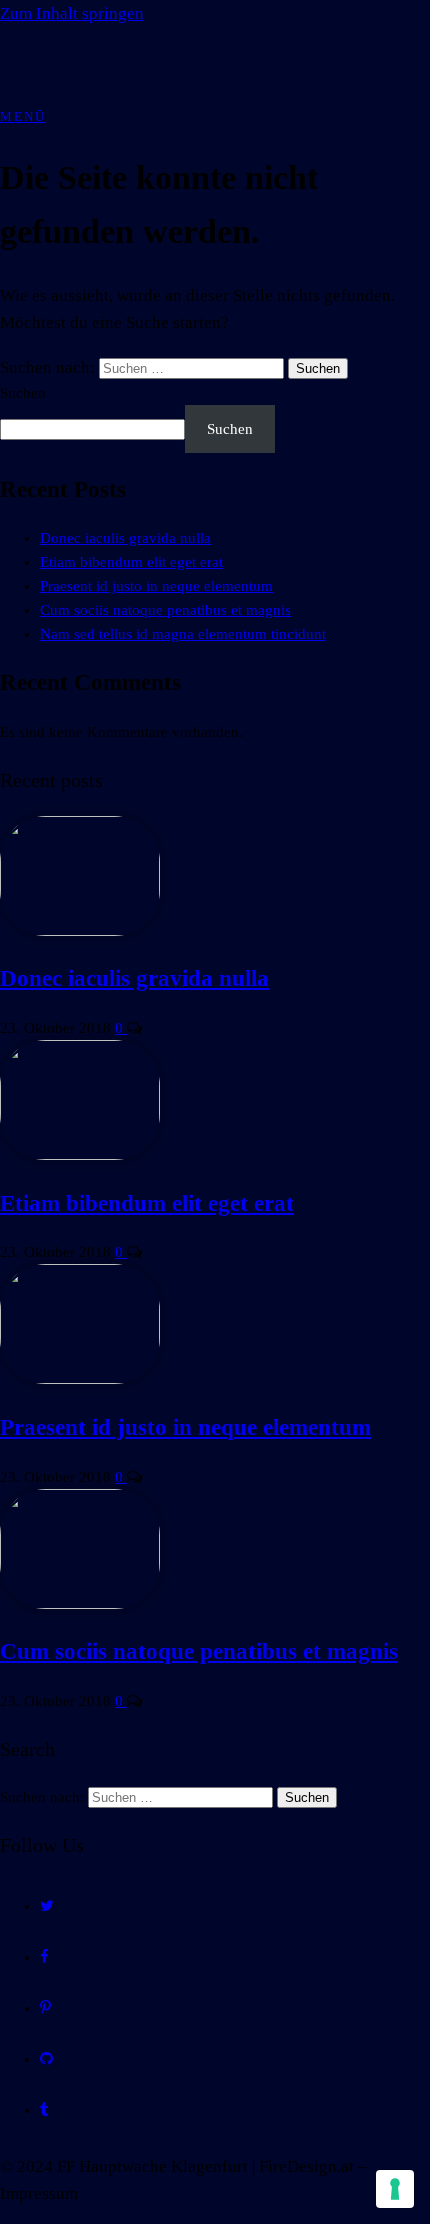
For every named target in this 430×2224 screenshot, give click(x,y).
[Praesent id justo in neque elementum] (80, 1379)
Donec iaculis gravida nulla (125, 538)
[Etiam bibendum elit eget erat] (80, 1155)
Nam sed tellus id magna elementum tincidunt (183, 634)
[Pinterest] (45, 2008)
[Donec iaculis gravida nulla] (80, 931)
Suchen (23, 393)
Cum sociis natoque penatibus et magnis (165, 610)
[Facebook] (44, 1957)
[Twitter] (47, 1906)
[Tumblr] (44, 2110)
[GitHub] (46, 2059)
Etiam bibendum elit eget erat (131, 562)
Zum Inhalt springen (72, 13)
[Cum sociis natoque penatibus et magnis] (80, 1604)
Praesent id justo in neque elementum (156, 586)
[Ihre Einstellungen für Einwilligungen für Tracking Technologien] (395, 2189)
